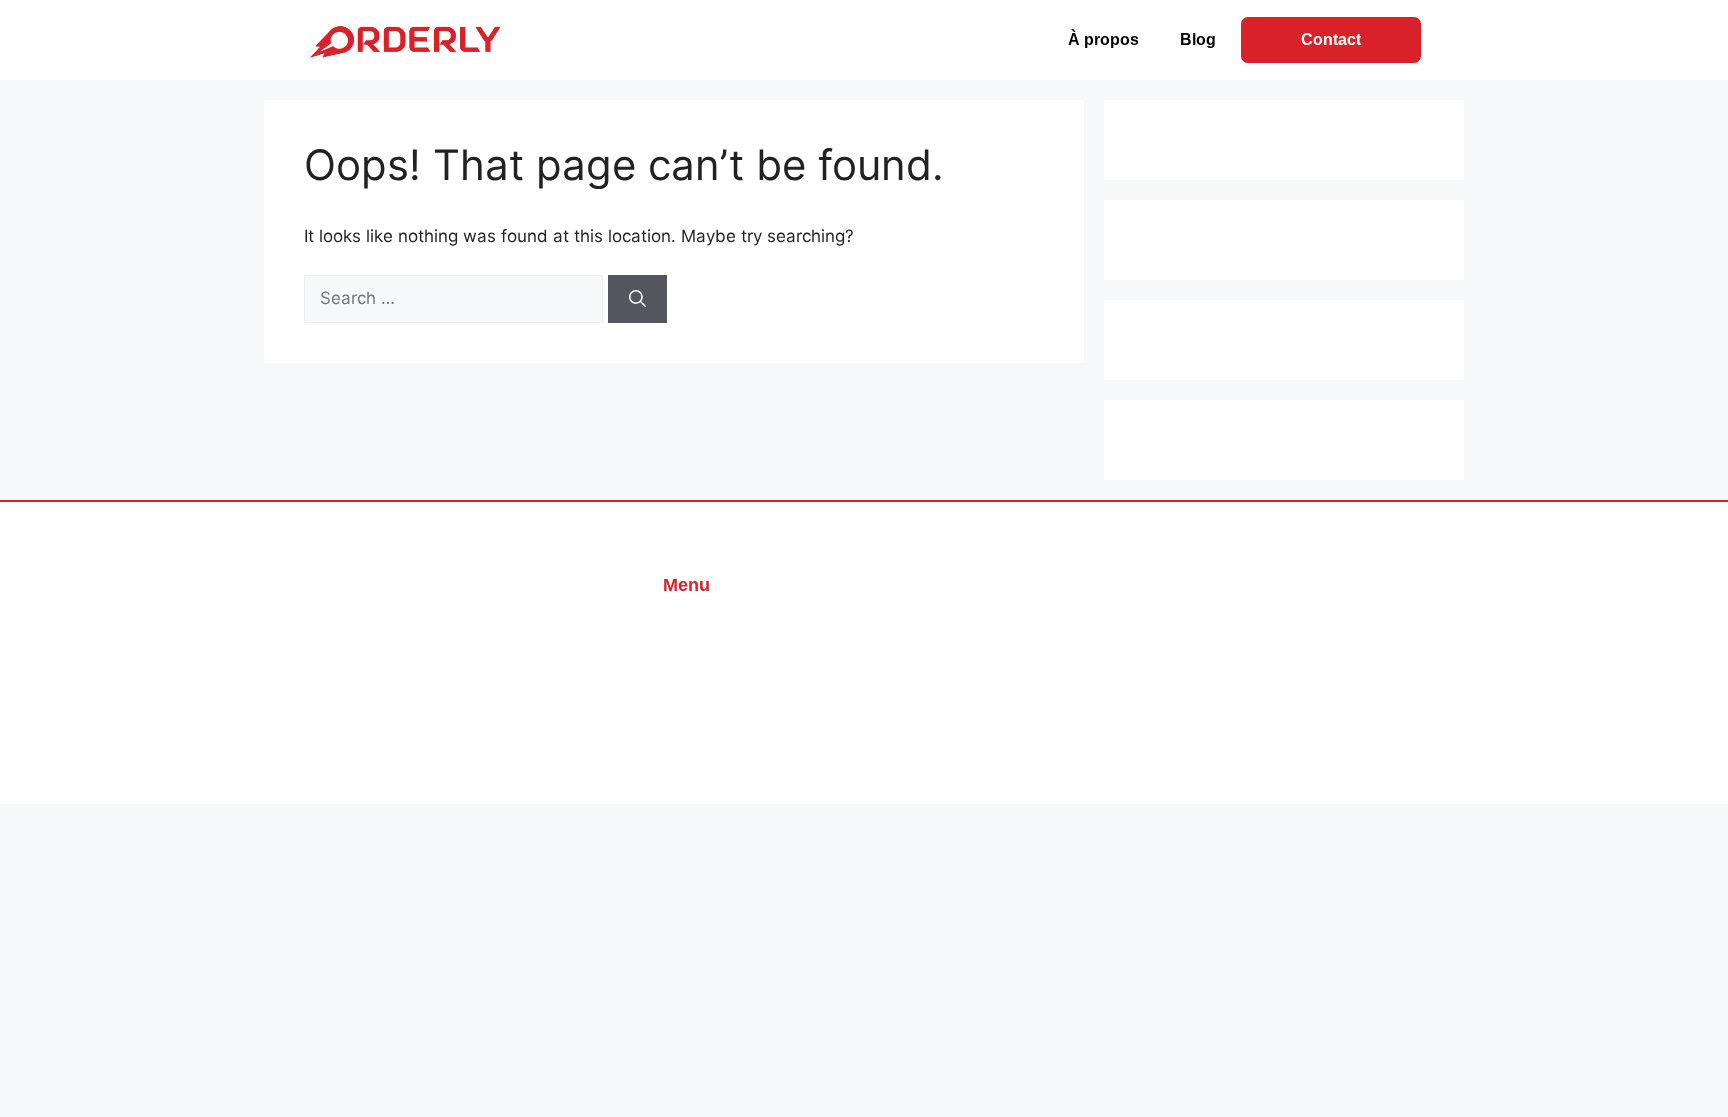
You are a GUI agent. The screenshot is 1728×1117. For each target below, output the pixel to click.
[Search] (637, 299)
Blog (1198, 39)
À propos (1103, 39)
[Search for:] (456, 298)
